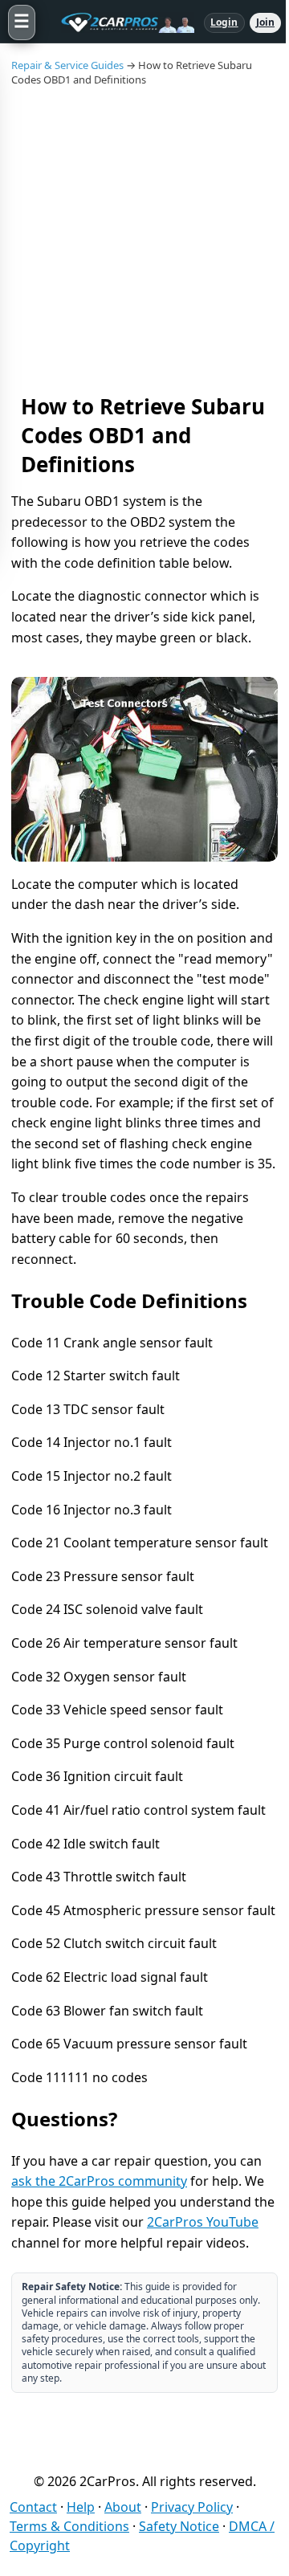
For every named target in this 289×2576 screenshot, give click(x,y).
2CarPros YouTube (203, 2222)
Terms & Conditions (69, 2526)
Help (81, 2507)
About (123, 2507)
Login (224, 22)
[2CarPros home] (120, 22)
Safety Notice (179, 2526)
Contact (33, 2507)
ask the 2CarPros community (99, 2181)
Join (265, 22)
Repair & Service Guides (67, 65)
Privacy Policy (192, 2507)
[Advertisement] (144, 239)
